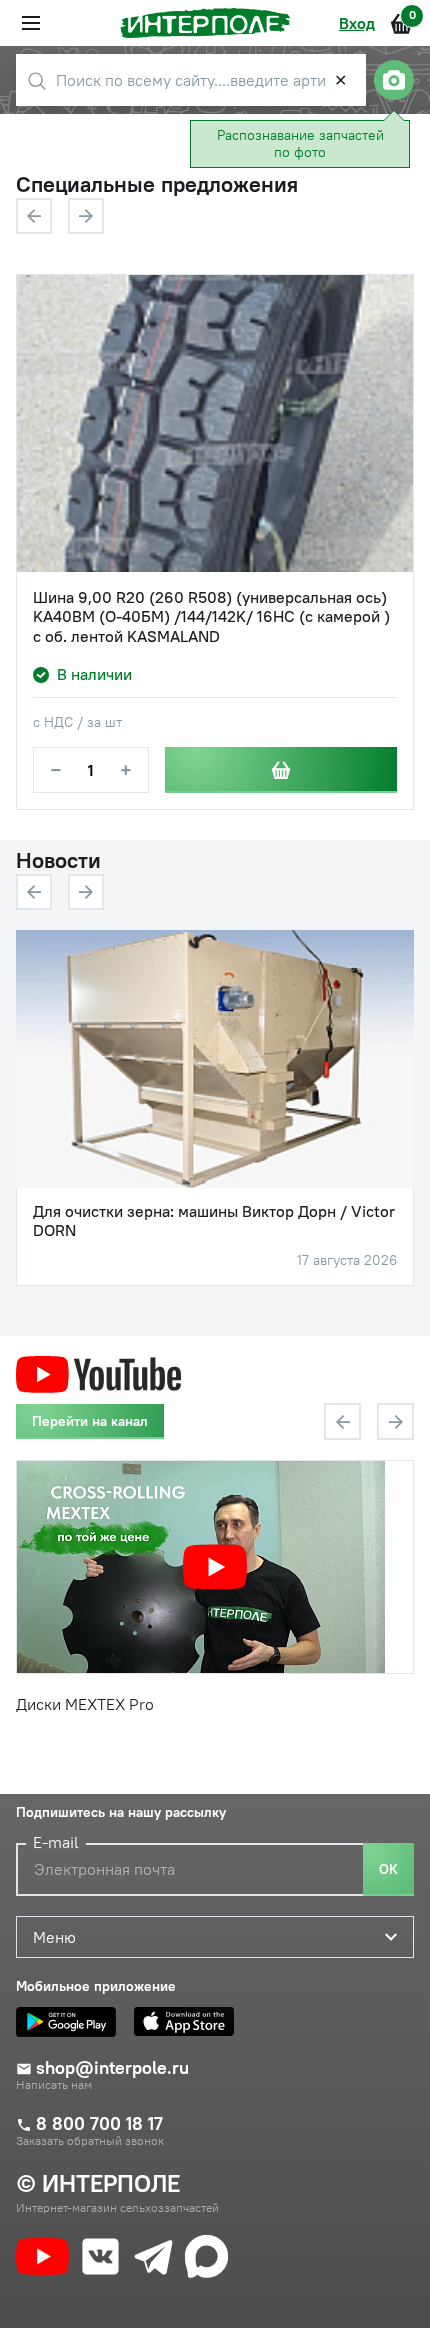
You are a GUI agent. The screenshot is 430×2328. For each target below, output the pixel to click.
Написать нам (54, 2085)
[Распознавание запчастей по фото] (394, 80)
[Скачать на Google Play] (71, 2022)
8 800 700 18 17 (99, 2124)
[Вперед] (86, 216)
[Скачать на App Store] (189, 2022)
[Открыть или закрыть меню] (31, 23)
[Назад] (34, 216)
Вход (357, 23)
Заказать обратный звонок (90, 2141)
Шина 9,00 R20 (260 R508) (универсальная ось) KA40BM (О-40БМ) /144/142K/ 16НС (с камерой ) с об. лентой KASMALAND (211, 616)
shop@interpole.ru (112, 2068)
